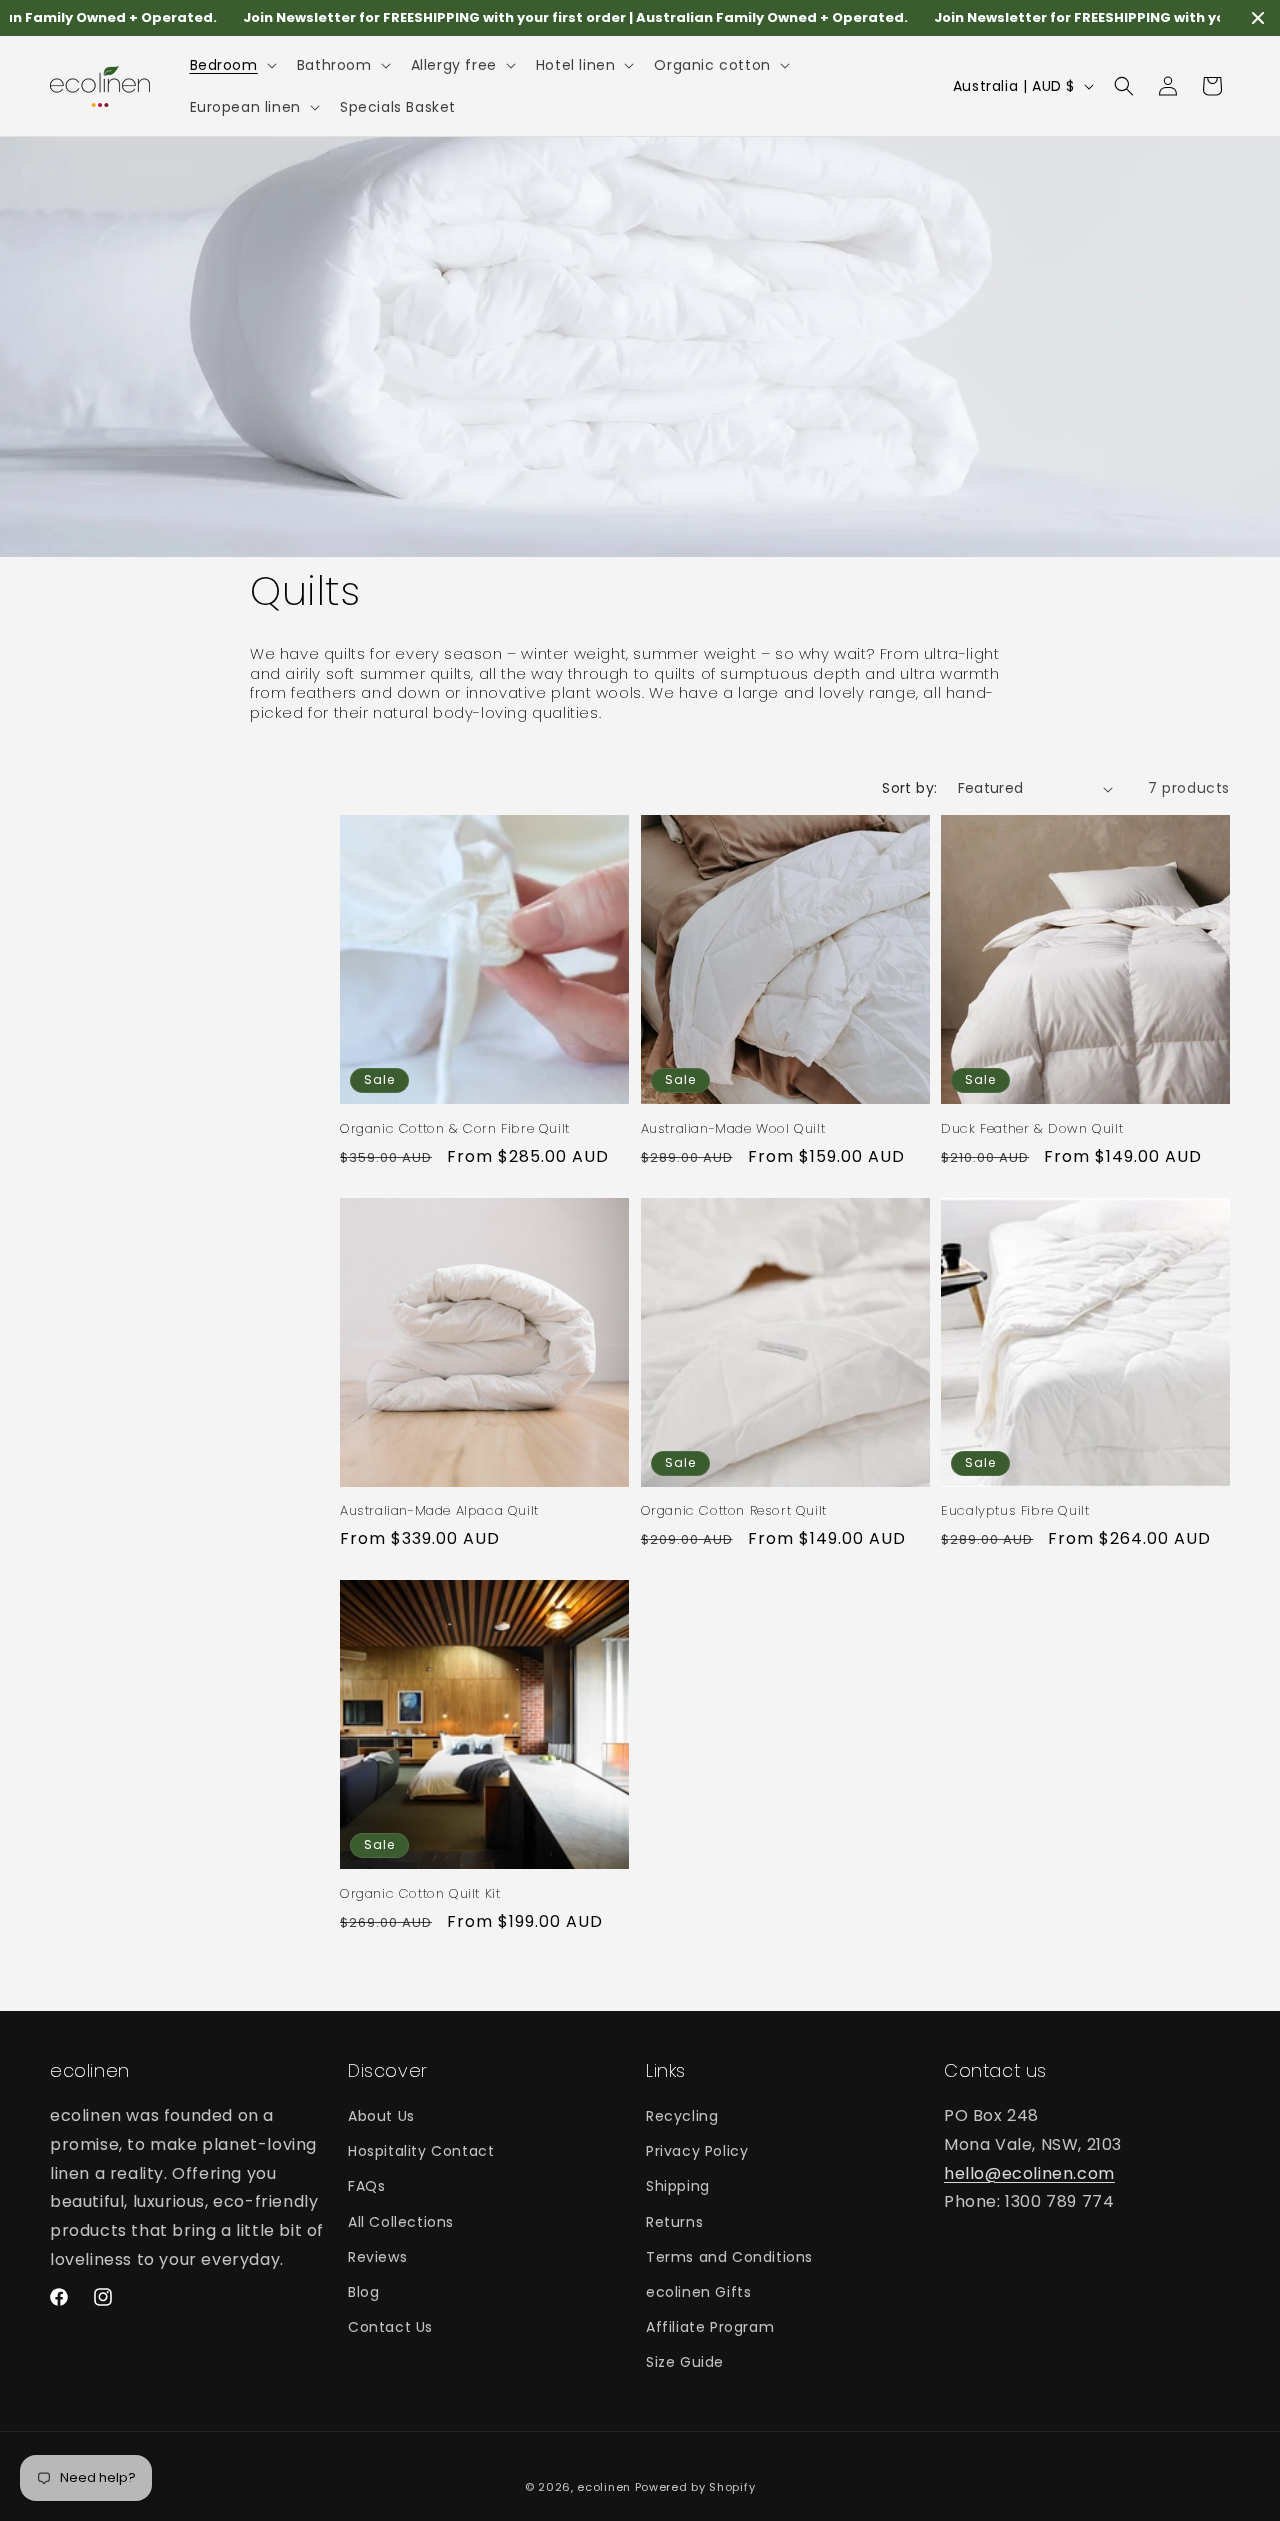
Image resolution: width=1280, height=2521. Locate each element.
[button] (231, 65)
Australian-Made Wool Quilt (733, 1129)
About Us (381, 2116)
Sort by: (909, 788)
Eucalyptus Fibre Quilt (1015, 1511)
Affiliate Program (710, 2327)
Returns (674, 2222)
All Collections (401, 2222)
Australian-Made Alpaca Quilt (439, 1511)
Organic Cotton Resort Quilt (734, 1511)
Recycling (682, 2116)
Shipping (678, 2186)
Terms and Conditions (729, 2257)
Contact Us (390, 2327)
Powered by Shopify (695, 2487)
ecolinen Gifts (698, 2292)
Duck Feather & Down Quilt (1032, 1129)
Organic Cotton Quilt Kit (420, 1894)
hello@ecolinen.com (1029, 2173)
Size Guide (685, 2362)
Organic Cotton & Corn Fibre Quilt (455, 1129)
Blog (363, 2292)
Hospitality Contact (421, 2151)
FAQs (366, 2186)
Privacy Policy (697, 2151)
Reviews (377, 2257)
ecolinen (604, 2487)
